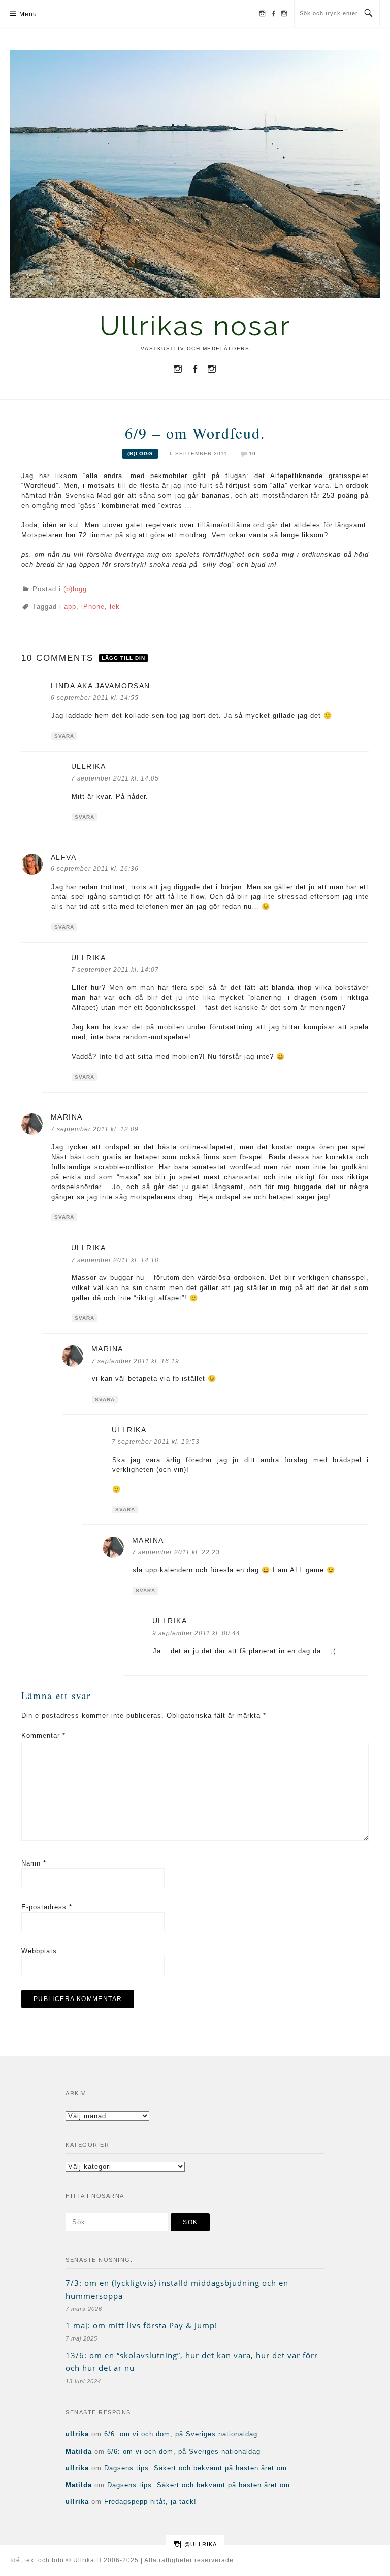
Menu (28, 14)
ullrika (89, 766)
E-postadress (47, 1907)
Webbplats (39, 1951)
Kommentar (43, 1735)
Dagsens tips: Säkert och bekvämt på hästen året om (196, 2468)
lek (115, 607)
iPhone (93, 607)
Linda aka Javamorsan (101, 686)
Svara (64, 736)
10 (252, 453)
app (70, 607)
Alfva (64, 857)
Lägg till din (123, 658)
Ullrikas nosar (195, 326)
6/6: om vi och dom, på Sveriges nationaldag (181, 2434)
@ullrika (201, 2544)
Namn (34, 1863)
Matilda (79, 2451)
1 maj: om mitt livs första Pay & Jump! (141, 2325)
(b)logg (140, 453)
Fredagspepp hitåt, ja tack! (150, 2502)
